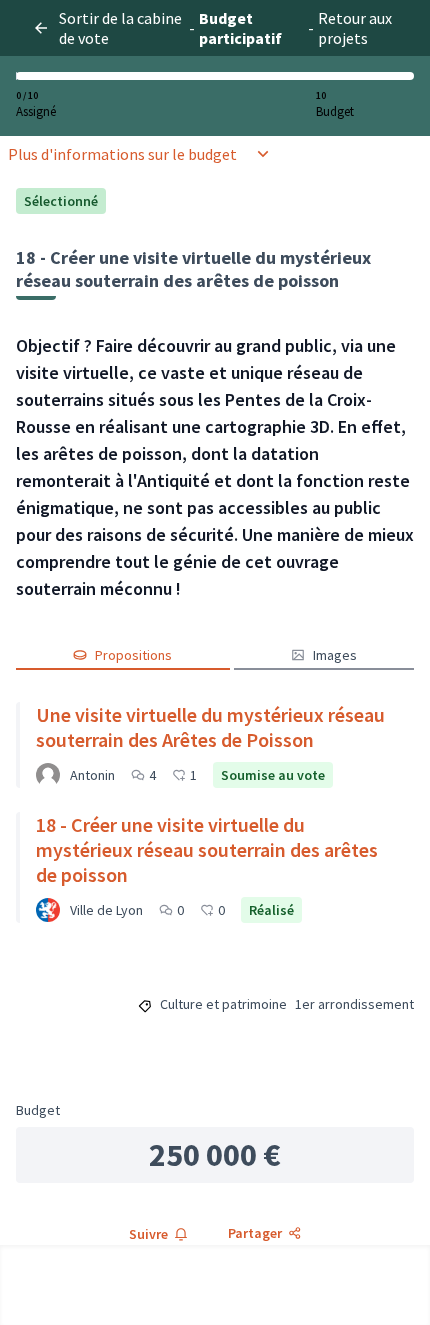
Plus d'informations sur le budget (122, 154)
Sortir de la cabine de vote (120, 28)
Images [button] (335, 655)
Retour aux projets (355, 28)
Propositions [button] (133, 655)
